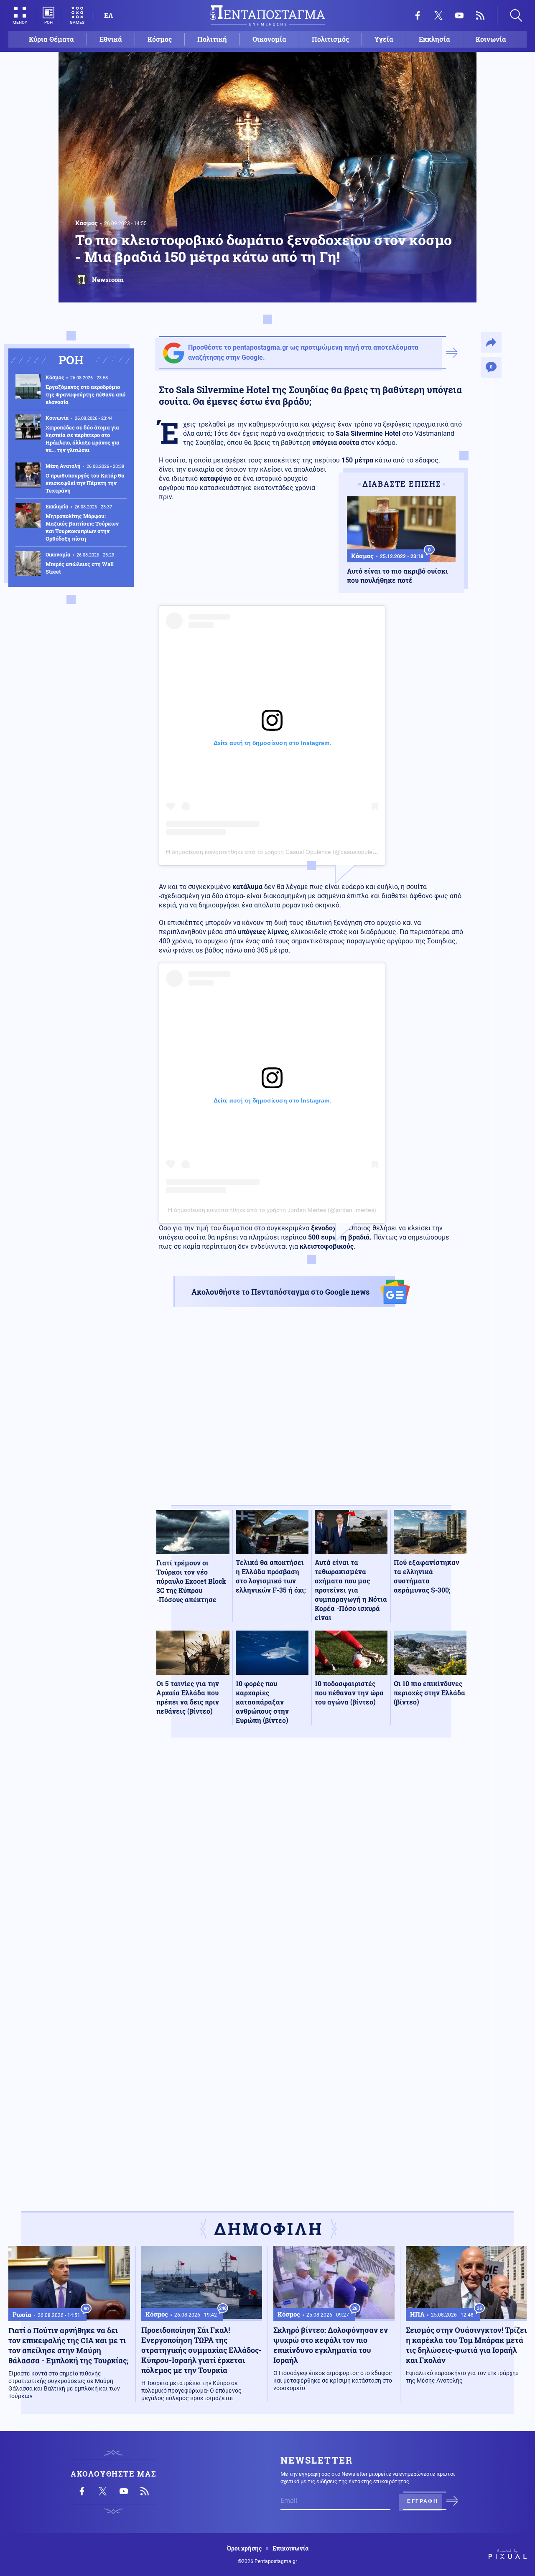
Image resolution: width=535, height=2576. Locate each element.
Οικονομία (269, 39)
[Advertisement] (311, 1413)
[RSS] (480, 15)
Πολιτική (212, 39)
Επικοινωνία (290, 2548)
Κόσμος (160, 39)
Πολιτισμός (330, 39)
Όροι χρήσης (244, 2548)
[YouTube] (459, 15)
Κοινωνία (491, 39)
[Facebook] (418, 15)
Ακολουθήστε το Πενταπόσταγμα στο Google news (280, 1292)
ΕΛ (108, 15)
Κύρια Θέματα (51, 39)
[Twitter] (438, 15)
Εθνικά (111, 39)
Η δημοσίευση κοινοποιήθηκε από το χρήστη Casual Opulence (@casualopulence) (275, 852)
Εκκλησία (434, 39)
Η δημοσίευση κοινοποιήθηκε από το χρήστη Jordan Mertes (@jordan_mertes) (272, 1210)
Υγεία (384, 39)
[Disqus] (311, 1866)
